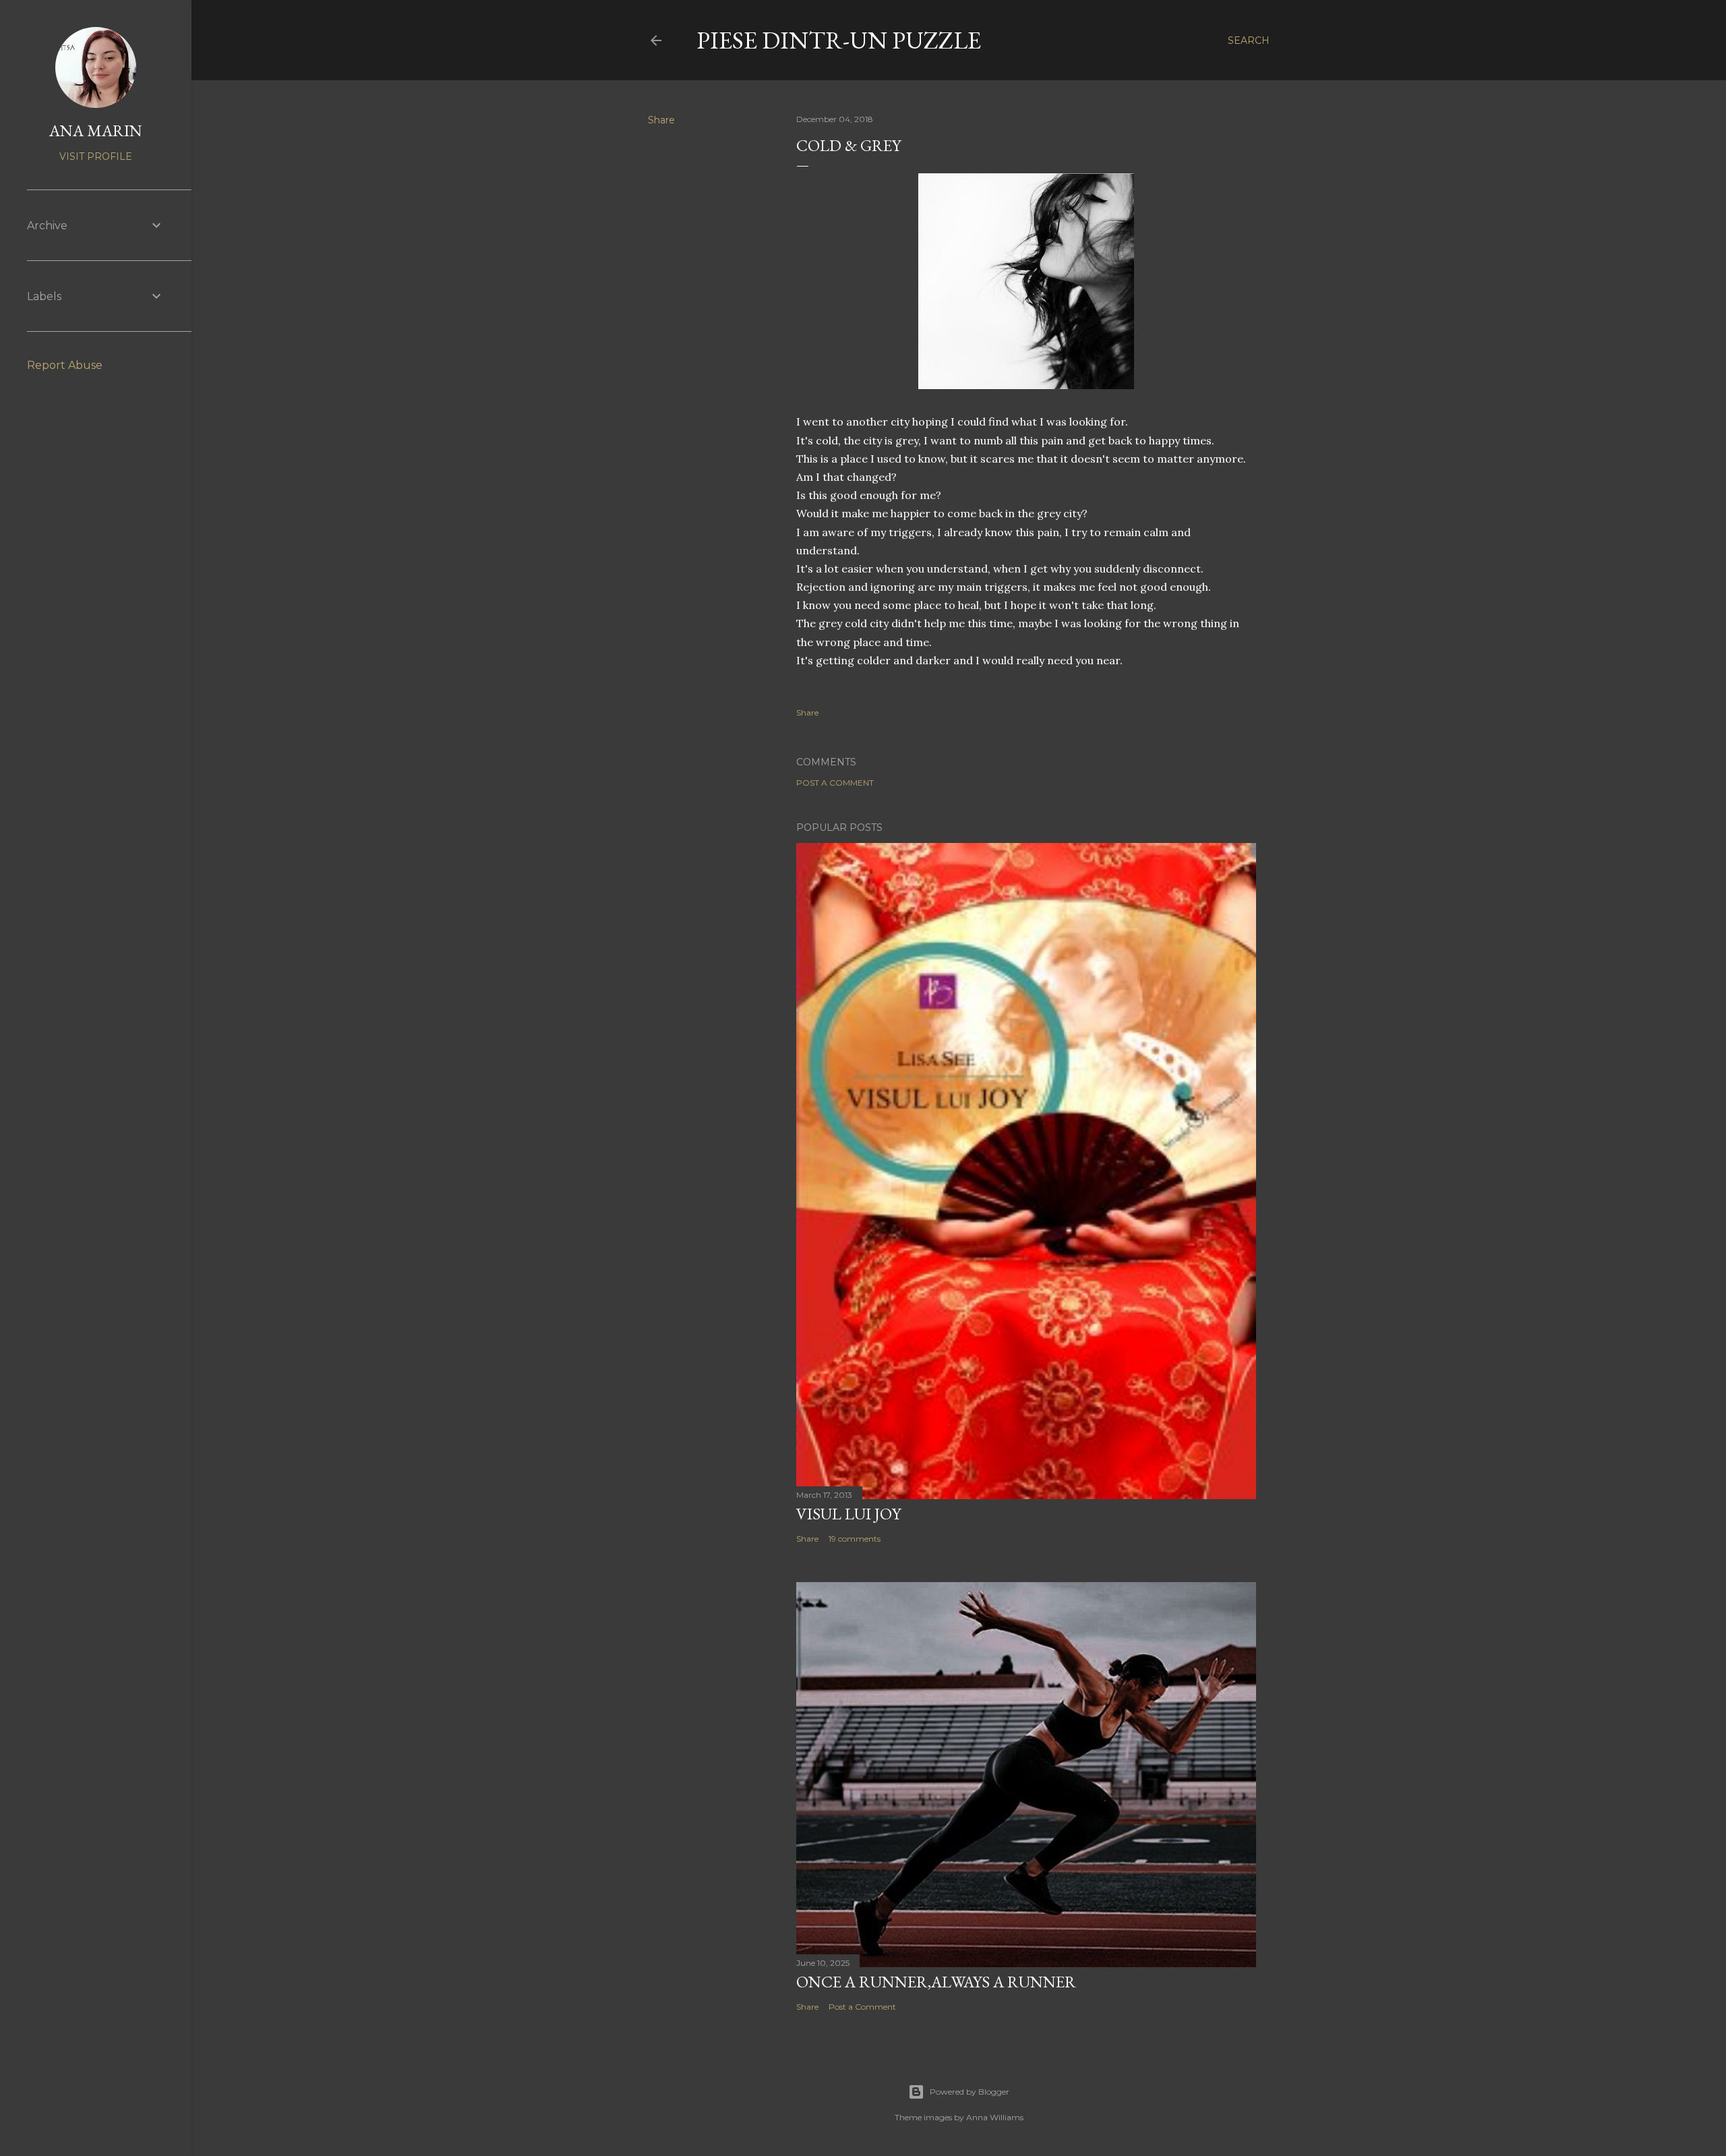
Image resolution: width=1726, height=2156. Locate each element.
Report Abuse (65, 365)
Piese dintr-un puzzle (839, 40)
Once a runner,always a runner (936, 1982)
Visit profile (96, 156)
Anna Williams (995, 2117)
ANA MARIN (96, 130)
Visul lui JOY (849, 1514)
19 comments (855, 1539)
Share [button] (661, 120)
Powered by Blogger (970, 2092)
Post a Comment (835, 783)
